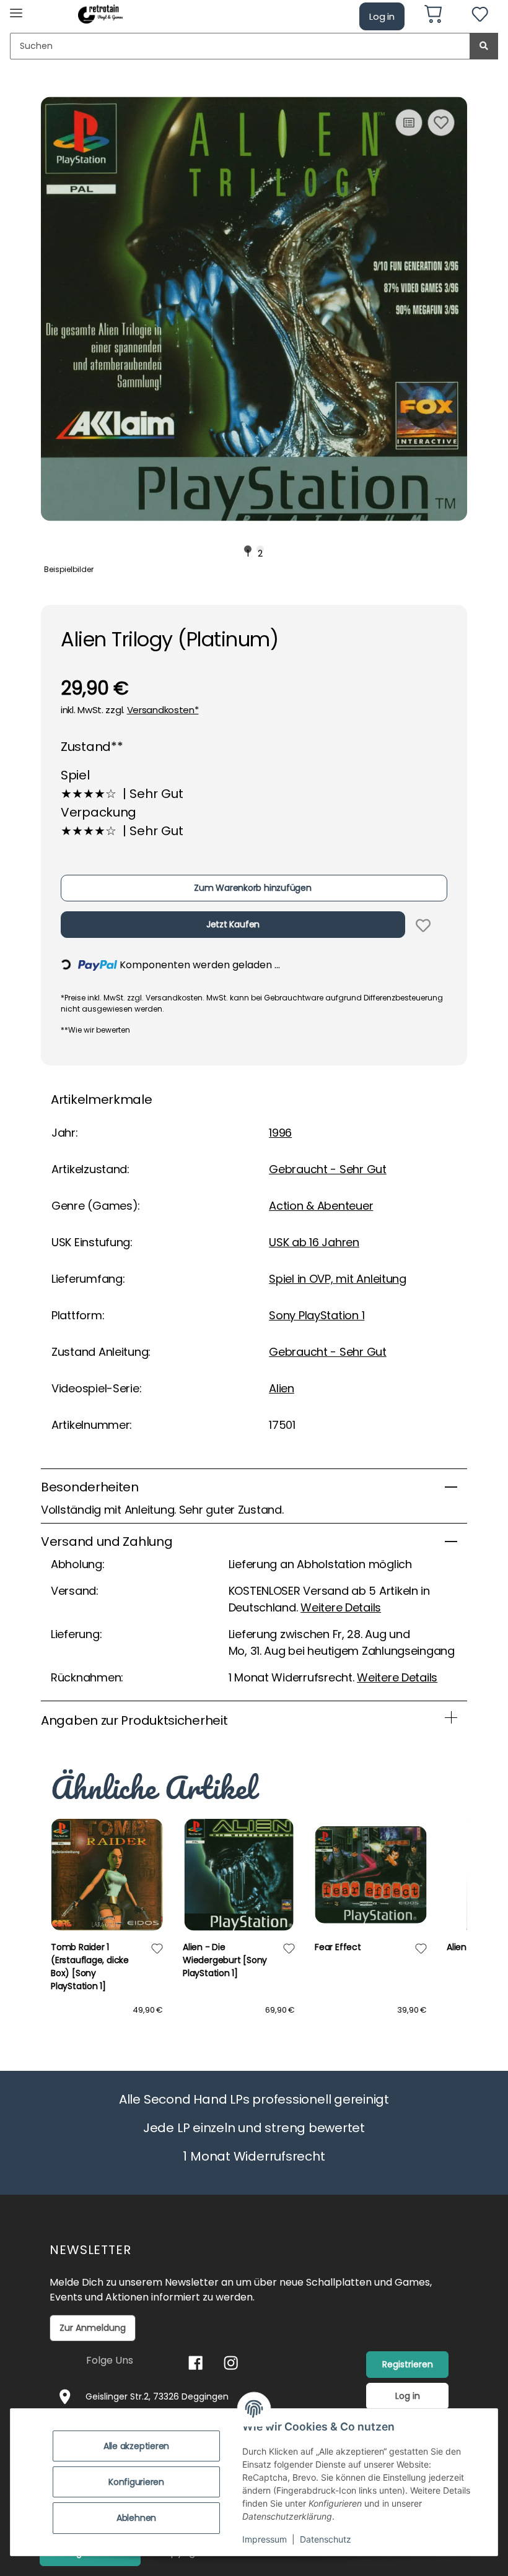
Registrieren (408, 2364)
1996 (280, 1133)
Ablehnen (136, 2518)
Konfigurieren (136, 2482)
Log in (382, 16)
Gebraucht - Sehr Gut (328, 1169)
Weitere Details (341, 1607)
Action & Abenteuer (321, 1206)
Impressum (265, 2539)
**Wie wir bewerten (95, 1030)
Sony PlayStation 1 (317, 1315)
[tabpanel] (254, 309)
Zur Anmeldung (93, 2328)
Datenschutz (326, 2539)
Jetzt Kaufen (233, 924)
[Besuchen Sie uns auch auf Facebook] (195, 2363)
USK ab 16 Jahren (314, 1242)
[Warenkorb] (438, 16)
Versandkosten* (163, 710)
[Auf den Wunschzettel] (441, 123)
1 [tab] (248, 550)
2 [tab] (260, 550)
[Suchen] (484, 46)
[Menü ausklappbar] (16, 8)
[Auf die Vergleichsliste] (409, 123)
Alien (282, 1388)
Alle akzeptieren (136, 2446)
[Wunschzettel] (480, 16)
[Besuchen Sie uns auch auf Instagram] (231, 2363)
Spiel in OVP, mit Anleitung (338, 1279)
